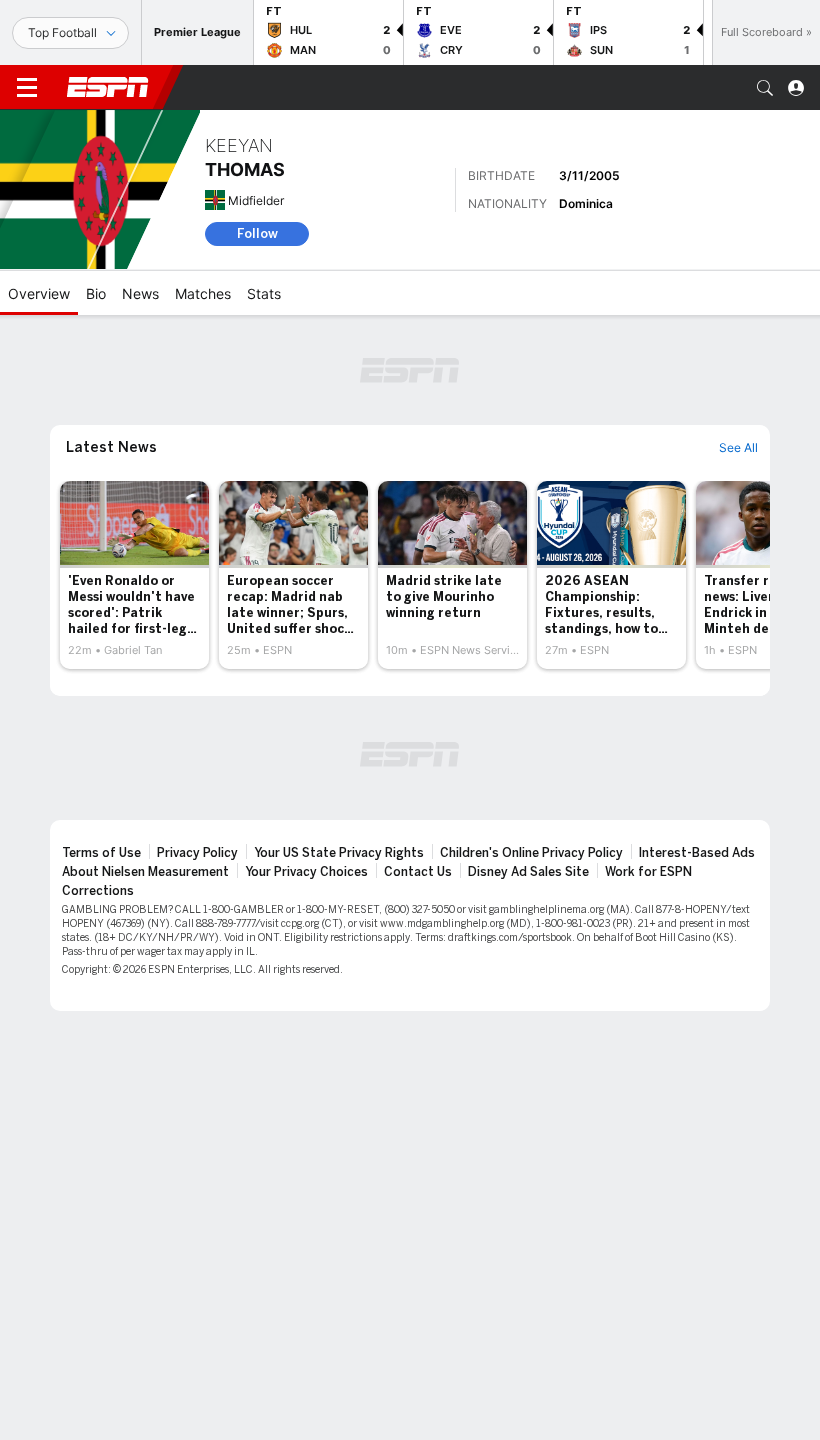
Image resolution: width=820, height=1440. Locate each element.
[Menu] (27, 88)
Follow (257, 233)
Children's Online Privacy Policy (531, 853)
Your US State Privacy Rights (339, 853)
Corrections (98, 891)
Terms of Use (101, 853)
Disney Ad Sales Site (528, 872)
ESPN (108, 87)
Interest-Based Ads (697, 853)
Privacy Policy (197, 853)
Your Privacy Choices (306, 872)
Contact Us (418, 872)
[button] (765, 88)
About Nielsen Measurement (145, 872)
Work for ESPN (648, 872)
